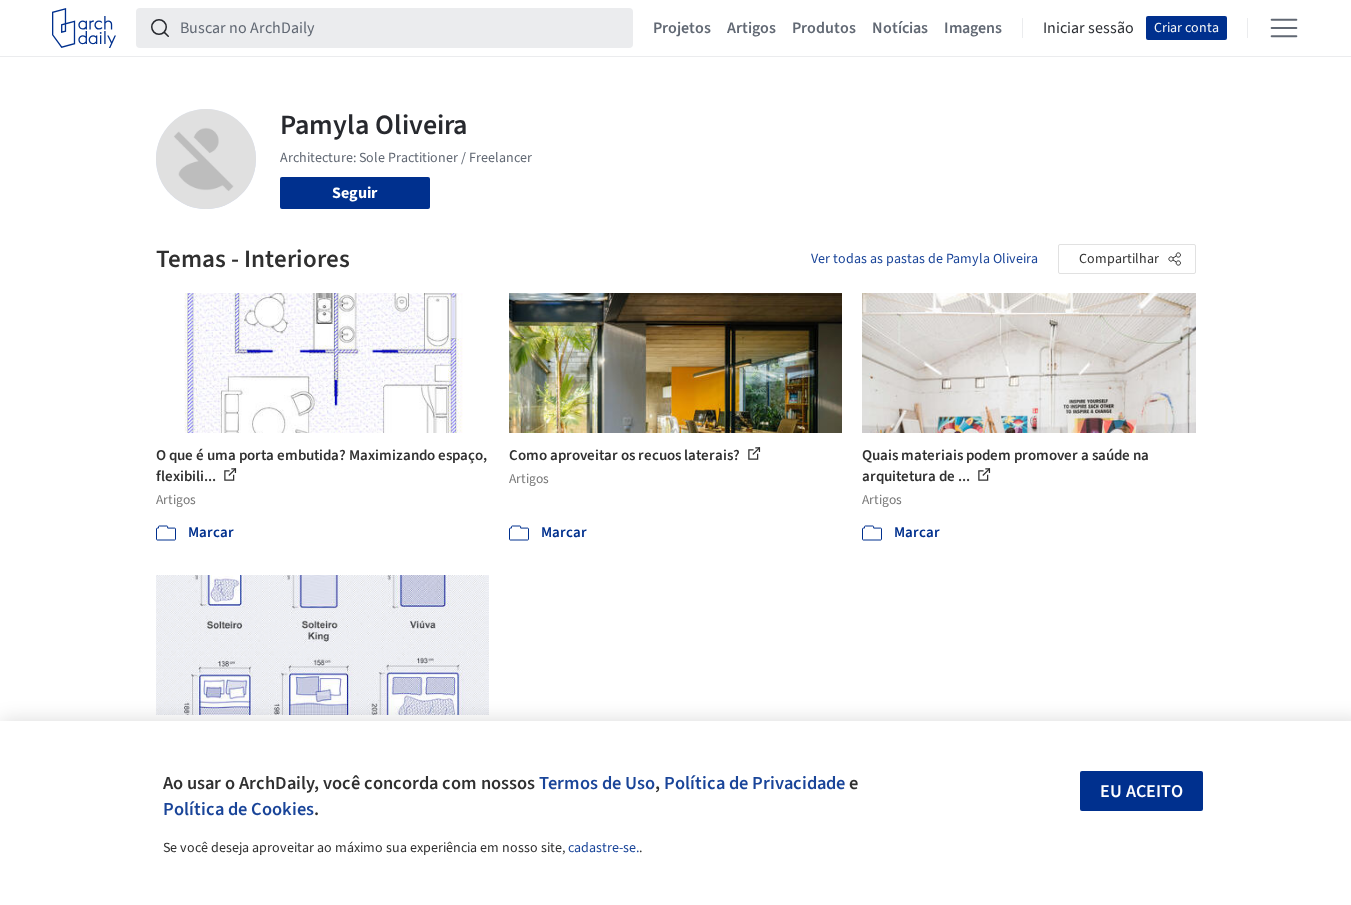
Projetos (682, 28)
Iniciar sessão (1088, 28)
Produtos (824, 28)
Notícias (900, 28)
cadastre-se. (603, 848)
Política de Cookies (238, 809)
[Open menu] (1284, 28)
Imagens (973, 28)
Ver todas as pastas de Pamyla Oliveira (924, 259)
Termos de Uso (597, 783)
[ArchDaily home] (84, 28)
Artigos (751, 28)
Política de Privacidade (754, 783)
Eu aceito (1141, 791)
